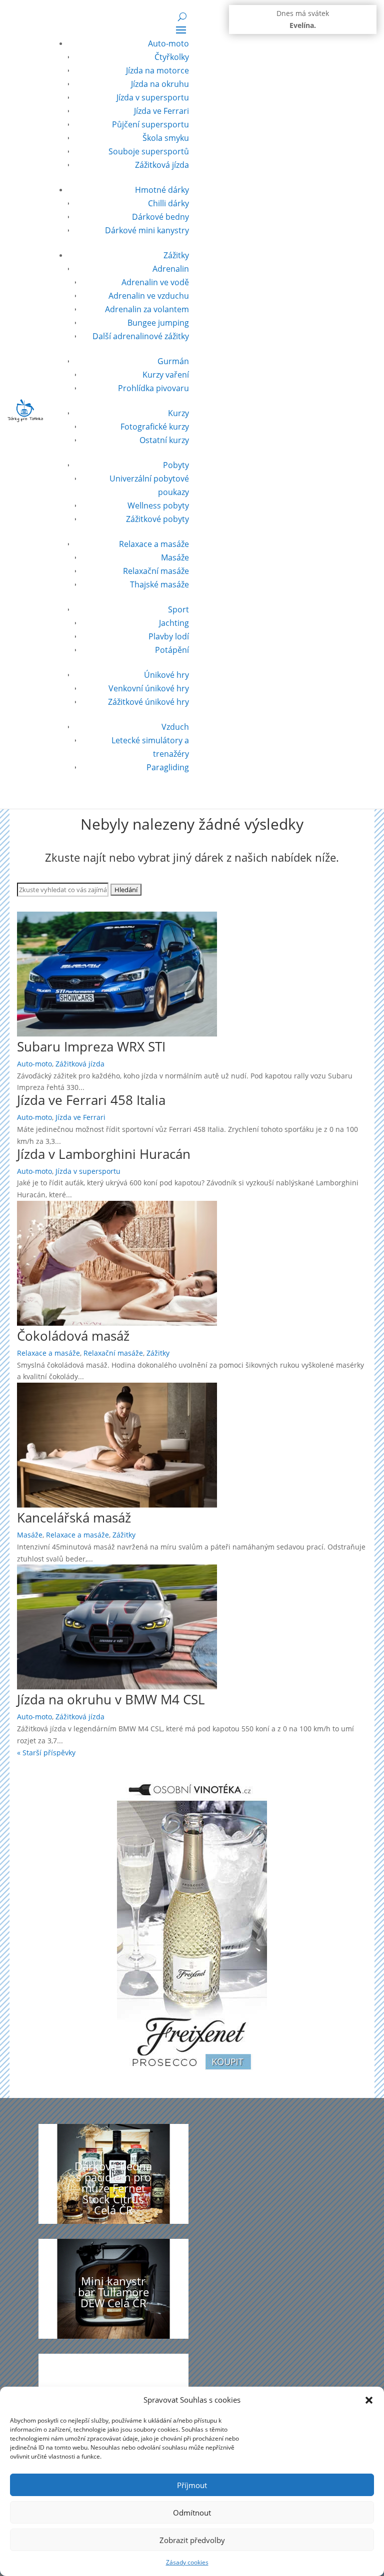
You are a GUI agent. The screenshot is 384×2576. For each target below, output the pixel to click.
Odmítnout (192, 2513)
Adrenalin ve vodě (155, 282)
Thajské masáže (159, 584)
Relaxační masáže (156, 571)
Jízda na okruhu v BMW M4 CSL (111, 1699)
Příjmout (192, 2485)
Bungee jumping (158, 323)
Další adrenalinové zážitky (141, 336)
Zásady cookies (187, 2562)
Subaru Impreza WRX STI (91, 1046)
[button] (369, 2400)
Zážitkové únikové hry (148, 702)
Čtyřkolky (172, 57)
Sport (178, 609)
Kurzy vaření (166, 375)
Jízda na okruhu (160, 84)
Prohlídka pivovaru (153, 388)
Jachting (174, 623)
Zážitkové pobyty (157, 519)
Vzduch (175, 727)
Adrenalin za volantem (147, 309)
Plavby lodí (169, 636)
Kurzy (178, 413)
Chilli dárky (168, 203)
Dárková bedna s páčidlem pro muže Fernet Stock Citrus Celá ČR (113, 2188)
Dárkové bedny (160, 217)
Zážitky (176, 255)
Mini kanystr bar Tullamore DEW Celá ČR (113, 2292)
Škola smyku (166, 138)
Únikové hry (166, 675)
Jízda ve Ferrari (161, 111)
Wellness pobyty (158, 506)
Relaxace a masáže (154, 544)
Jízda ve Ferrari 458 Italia (91, 1100)
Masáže (175, 557)
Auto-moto (168, 43)
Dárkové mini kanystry (147, 230)
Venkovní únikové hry (149, 688)
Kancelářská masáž (74, 1518)
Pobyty (176, 465)
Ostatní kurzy (164, 440)
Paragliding (168, 767)
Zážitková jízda (162, 165)
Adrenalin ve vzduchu (149, 296)
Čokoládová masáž (73, 1336)
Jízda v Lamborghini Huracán (104, 1154)
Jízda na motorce (157, 70)
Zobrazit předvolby (192, 2540)
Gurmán (173, 361)
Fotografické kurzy (155, 427)
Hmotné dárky (162, 190)
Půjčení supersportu (150, 124)
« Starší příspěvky (46, 1753)
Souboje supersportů (149, 151)
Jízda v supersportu (153, 97)
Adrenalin (171, 269)
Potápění (172, 650)
